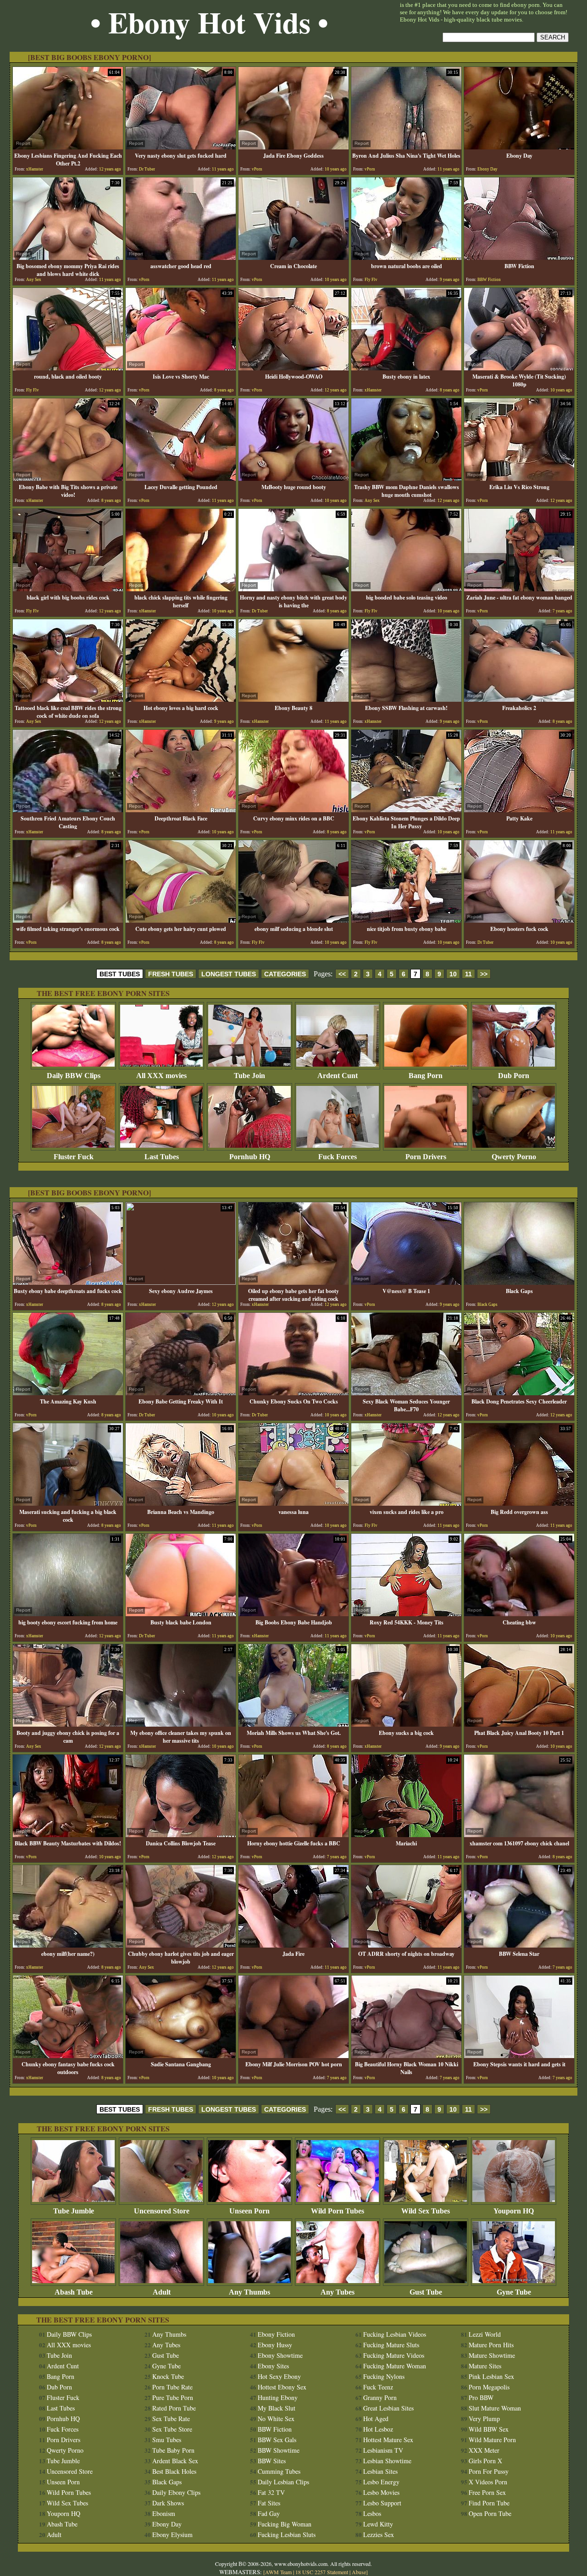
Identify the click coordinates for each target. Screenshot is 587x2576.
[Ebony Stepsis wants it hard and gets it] (519, 2056)
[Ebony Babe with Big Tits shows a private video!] (68, 478)
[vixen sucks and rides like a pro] (406, 1503)
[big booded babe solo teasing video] (406, 589)
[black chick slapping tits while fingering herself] (181, 589)
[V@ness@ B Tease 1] (406, 1282)
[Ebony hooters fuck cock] (519, 920)
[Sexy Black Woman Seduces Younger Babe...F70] (406, 1393)
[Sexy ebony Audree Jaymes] (181, 1282)
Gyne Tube (514, 2292)
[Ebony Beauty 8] (293, 699)
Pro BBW (481, 2397)
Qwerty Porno (514, 1157)
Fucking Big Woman (285, 2524)
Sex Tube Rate (171, 2419)
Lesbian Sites (380, 2471)
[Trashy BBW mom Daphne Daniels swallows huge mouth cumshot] (406, 478)
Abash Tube (74, 2292)
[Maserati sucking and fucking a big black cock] (68, 1503)
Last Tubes (162, 1157)
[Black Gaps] (519, 1282)
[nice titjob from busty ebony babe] (406, 920)
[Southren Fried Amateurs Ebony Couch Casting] (68, 810)
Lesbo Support (382, 2503)
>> (484, 974)
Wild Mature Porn (492, 2440)
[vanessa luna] (293, 1503)
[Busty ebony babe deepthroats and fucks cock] (68, 1282)
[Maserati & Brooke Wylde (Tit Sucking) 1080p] (519, 368)
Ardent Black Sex (175, 2461)
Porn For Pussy (489, 2471)
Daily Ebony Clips (176, 2492)
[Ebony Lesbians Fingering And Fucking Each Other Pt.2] (68, 147)
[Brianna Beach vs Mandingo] (181, 1503)
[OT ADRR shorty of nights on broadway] (406, 1945)
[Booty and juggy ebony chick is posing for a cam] (68, 1724)
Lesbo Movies (381, 2492)
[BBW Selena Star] (519, 1945)
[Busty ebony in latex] (406, 368)
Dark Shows (168, 2503)
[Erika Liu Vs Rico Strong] (519, 478)
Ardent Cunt (338, 1076)
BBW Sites (272, 2461)
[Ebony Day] (519, 147)
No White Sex (276, 2419)
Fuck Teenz (378, 2387)
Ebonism (164, 2513)
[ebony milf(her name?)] (68, 1945)
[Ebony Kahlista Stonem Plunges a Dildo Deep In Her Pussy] (406, 810)
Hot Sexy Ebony (279, 2376)
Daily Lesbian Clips (283, 2482)
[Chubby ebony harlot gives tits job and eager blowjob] (181, 1945)
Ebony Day (167, 2524)
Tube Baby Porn (173, 2450)
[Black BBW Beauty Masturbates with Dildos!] (68, 1835)
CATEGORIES (285, 974)
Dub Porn (514, 1076)
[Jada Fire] (293, 1945)
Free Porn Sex (487, 2492)
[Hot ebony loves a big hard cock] (181, 699)
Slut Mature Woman (495, 2408)
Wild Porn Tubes (338, 2211)
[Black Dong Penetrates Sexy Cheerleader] (519, 1393)
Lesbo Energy (381, 2482)
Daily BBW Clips (74, 1076)
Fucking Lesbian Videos (395, 2334)
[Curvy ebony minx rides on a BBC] (293, 810)
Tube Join (249, 1076)
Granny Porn (380, 2397)
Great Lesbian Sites (388, 2408)
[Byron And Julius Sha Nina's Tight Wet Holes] (406, 147)
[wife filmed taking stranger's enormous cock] (68, 920)
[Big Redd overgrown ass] (519, 1503)
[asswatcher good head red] (181, 257)
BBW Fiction (275, 2429)
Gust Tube (426, 2292)
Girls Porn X (485, 2461)
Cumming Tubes (279, 2471)
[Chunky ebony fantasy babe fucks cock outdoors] (68, 2056)
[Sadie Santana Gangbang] (181, 2056)
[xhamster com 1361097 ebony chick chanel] (519, 1835)
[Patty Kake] (519, 810)
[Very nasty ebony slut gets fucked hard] (181, 147)
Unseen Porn (249, 2211)
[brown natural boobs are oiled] (406, 257)
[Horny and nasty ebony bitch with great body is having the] (293, 589)
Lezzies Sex (379, 2535)
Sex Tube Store (172, 2429)
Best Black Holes (174, 2471)
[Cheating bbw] (519, 1614)
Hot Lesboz (378, 2429)
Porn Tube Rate (172, 2387)
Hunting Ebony (278, 2397)
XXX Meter (484, 2450)
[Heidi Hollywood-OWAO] (293, 368)
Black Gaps (167, 2482)
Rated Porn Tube (174, 2408)
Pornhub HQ (250, 1157)
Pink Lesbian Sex (491, 2376)
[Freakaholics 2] (519, 699)
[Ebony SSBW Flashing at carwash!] (406, 699)
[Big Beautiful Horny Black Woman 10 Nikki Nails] (406, 2056)
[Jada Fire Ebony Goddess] (293, 147)
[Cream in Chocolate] (293, 257)
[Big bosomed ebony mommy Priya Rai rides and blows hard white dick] (68, 257)
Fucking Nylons (384, 2376)
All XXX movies (161, 1076)
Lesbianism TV (383, 2450)
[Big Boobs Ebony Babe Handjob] (293, 1614)
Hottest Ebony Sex (282, 2387)
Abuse (359, 2572)
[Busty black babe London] (181, 1614)
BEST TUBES (120, 974)
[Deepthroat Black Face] (181, 810)
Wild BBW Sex (489, 2429)
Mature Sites (485, 2366)
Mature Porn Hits (491, 2345)
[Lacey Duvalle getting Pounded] (181, 478)
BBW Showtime (279, 2450)
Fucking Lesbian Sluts (287, 2535)
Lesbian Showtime (387, 2461)
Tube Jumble (74, 2211)
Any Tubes (338, 2292)
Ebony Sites (273, 2366)
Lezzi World (485, 2334)
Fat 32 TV (271, 2492)
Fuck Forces (338, 1157)
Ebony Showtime (280, 2355)
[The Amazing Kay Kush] (68, 1393)
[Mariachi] (406, 1835)
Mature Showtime (492, 2355)
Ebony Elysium (172, 2535)
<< (342, 974)
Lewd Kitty (378, 2524)
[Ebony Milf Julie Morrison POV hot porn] (293, 2056)
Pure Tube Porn (173, 2397)
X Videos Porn (488, 2482)
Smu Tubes (167, 2440)
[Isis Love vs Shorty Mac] (181, 368)
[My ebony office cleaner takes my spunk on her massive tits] (181, 1724)
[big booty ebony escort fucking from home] (68, 1614)
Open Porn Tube (490, 2513)
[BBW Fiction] (519, 257)
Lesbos (372, 2513)
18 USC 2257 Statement (322, 2572)
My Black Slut (277, 2408)
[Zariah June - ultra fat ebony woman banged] (519, 589)
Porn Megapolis (489, 2387)
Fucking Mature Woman (395, 2366)
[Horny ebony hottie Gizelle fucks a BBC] (293, 1835)
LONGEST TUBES (229, 974)
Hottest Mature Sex (388, 2440)
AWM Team (279, 2572)
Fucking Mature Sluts (391, 2345)
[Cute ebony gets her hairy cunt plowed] (181, 920)
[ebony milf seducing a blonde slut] (293, 920)
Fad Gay (269, 2513)
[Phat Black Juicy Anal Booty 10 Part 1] (519, 1724)
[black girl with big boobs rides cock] (68, 589)
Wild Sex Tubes (426, 2211)
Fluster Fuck (74, 1157)
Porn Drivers (426, 1157)
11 (468, 974)
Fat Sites (269, 2503)
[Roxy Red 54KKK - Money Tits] (406, 1614)
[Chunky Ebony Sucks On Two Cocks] (293, 1393)
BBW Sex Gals (277, 2440)
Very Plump (484, 2419)
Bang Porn (426, 1076)
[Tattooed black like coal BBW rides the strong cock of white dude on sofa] (68, 699)
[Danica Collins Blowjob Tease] (181, 1835)
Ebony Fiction (276, 2334)
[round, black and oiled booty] (68, 368)
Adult (162, 2292)
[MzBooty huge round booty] (293, 478)
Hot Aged (376, 2419)
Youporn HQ (514, 2211)
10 (453, 974)
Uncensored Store (162, 2211)
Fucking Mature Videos (394, 2355)
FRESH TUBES (171, 974)
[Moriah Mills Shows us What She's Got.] (293, 1724)
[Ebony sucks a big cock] (406, 1724)
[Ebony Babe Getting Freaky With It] (181, 1393)
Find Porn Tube (489, 2503)
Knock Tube (168, 2376)
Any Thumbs (249, 2292)
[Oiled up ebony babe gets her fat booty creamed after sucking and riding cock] (293, 1282)
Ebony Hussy (275, 2345)
